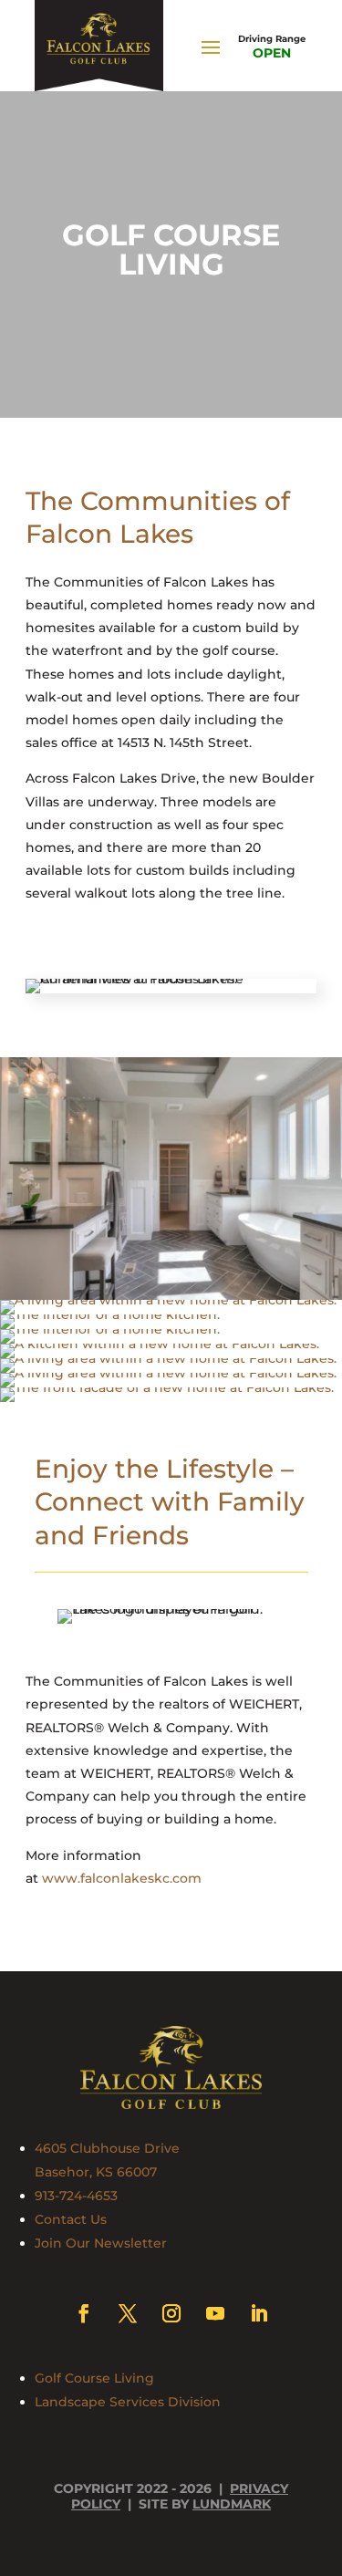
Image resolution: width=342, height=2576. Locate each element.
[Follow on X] (128, 2313)
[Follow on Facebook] (84, 2313)
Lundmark (232, 2504)
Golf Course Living (94, 2378)
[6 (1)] (168, 1358)
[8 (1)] (167, 1387)
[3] (168, 1300)
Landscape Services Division (128, 2402)
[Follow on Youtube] (215, 2313)
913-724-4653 (76, 2196)
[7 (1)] (168, 1373)
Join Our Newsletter (101, 2243)
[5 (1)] (160, 1344)
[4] (110, 1329)
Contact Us (71, 2219)
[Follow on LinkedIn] (259, 2313)
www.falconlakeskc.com (122, 1878)
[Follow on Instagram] (171, 2313)
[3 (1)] (110, 1314)
